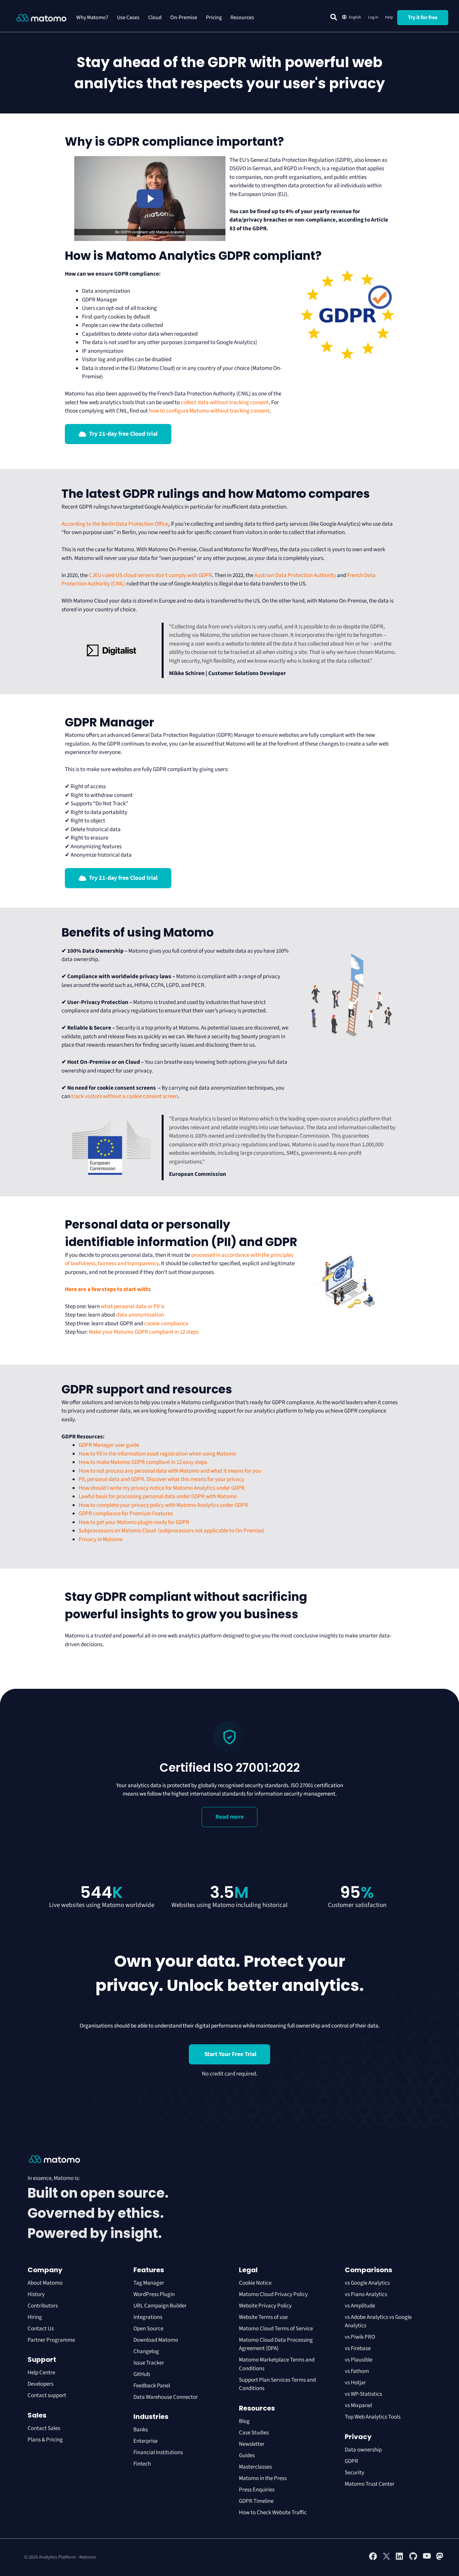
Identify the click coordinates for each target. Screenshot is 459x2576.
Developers (40, 2384)
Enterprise (146, 2441)
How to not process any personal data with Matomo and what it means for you (170, 1471)
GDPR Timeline (256, 2501)
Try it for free (423, 17)
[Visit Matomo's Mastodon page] (440, 2559)
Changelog (146, 2351)
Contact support (47, 2395)
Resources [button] (242, 17)
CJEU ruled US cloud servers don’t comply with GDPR (150, 575)
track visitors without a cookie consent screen (125, 1096)
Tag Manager (149, 2283)
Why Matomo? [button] (92, 17)
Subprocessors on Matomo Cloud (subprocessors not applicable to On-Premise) (172, 1531)
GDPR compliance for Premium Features (126, 1514)
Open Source (148, 2329)
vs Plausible (359, 2360)
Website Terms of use (263, 2317)
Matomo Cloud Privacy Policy (273, 2294)
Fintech (142, 2464)
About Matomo (45, 2283)
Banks (141, 2430)
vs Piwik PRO (360, 2337)
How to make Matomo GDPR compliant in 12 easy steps (143, 1462)
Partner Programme (51, 2340)
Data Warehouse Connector (166, 2397)
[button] (334, 17)
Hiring (35, 2317)
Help (389, 17)
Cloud (155, 17)
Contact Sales (44, 2428)
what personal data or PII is (133, 1306)
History (36, 2294)
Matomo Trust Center (370, 2484)
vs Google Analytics (367, 2283)
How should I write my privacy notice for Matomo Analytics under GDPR (162, 1488)
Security (354, 2473)
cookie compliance (166, 1324)
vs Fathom (357, 2371)
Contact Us (41, 2329)
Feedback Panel (152, 2386)
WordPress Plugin (154, 2294)
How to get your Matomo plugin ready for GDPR (134, 1522)
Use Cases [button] (128, 17)
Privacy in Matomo (101, 1539)
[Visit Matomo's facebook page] (373, 2559)
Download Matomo (156, 2340)
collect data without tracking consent (225, 402)
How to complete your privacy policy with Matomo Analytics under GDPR (163, 1505)
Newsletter (252, 2444)
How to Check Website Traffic (273, 2513)
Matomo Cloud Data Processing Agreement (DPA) (276, 2344)
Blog (244, 2421)
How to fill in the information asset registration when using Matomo (157, 1454)
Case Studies (254, 2433)
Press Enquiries (257, 2490)
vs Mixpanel (358, 2405)
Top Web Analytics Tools (373, 2417)
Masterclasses (255, 2467)
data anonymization (140, 1315)
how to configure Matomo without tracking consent (209, 411)
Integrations (148, 2317)
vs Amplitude (360, 2306)
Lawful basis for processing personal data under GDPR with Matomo (158, 1496)
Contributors (43, 2306)
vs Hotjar (355, 2383)
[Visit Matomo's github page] (413, 2559)
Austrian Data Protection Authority (295, 575)
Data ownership (363, 2450)
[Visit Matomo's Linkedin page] (400, 2559)
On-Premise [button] (184, 17)
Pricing (214, 17)
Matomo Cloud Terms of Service (276, 2329)
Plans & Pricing (45, 2440)
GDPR (351, 2461)
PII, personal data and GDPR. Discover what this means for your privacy (161, 1479)
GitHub (142, 2374)
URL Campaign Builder (160, 2306)
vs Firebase (358, 2348)
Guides (247, 2455)
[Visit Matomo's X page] (386, 2559)
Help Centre (41, 2373)
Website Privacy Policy (265, 2306)
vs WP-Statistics (363, 2394)
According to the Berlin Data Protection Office (115, 524)
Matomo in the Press (263, 2478)
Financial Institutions (159, 2452)
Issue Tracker (149, 2363)
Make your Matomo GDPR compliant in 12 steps (144, 1332)
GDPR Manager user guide (109, 1445)
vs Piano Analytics (366, 2294)
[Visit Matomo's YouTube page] (427, 2558)
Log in (373, 17)
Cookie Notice (255, 2283)
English (355, 17)
